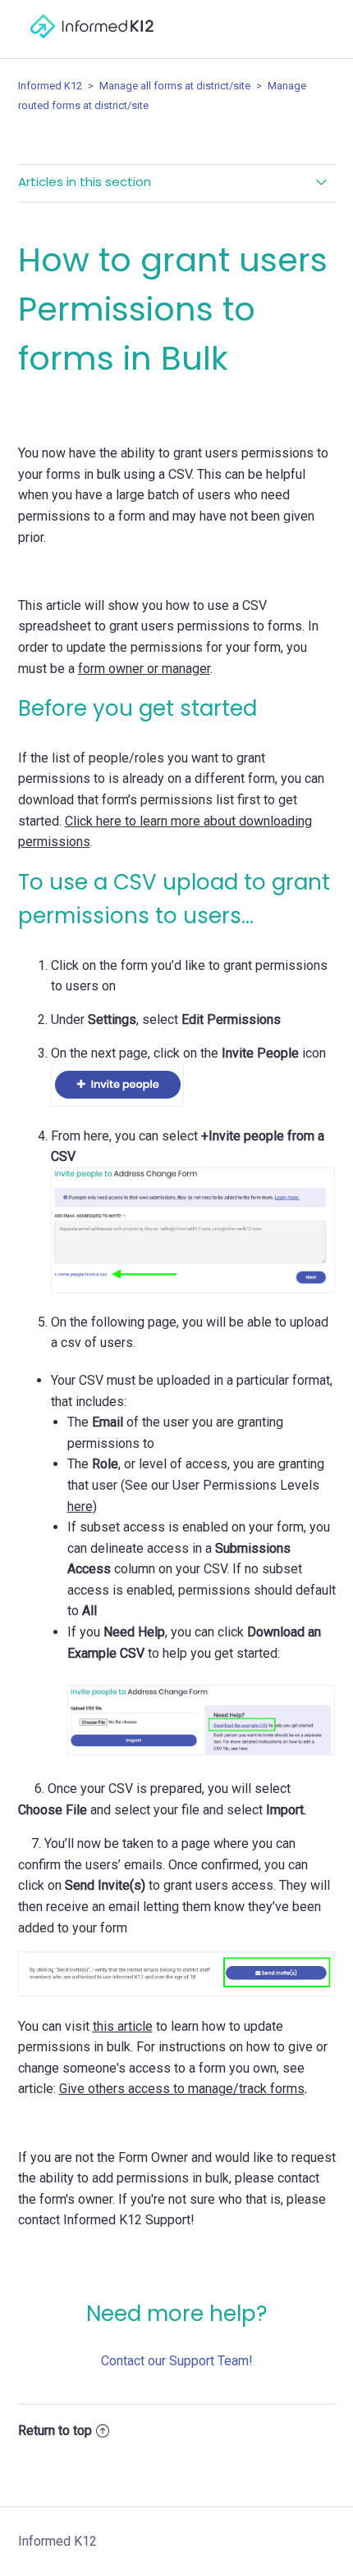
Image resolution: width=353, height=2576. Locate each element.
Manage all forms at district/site (176, 86)
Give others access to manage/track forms (182, 2089)
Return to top (55, 2430)
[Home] (92, 46)
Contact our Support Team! (177, 2361)
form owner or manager (144, 669)
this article (123, 2026)
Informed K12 (50, 86)
